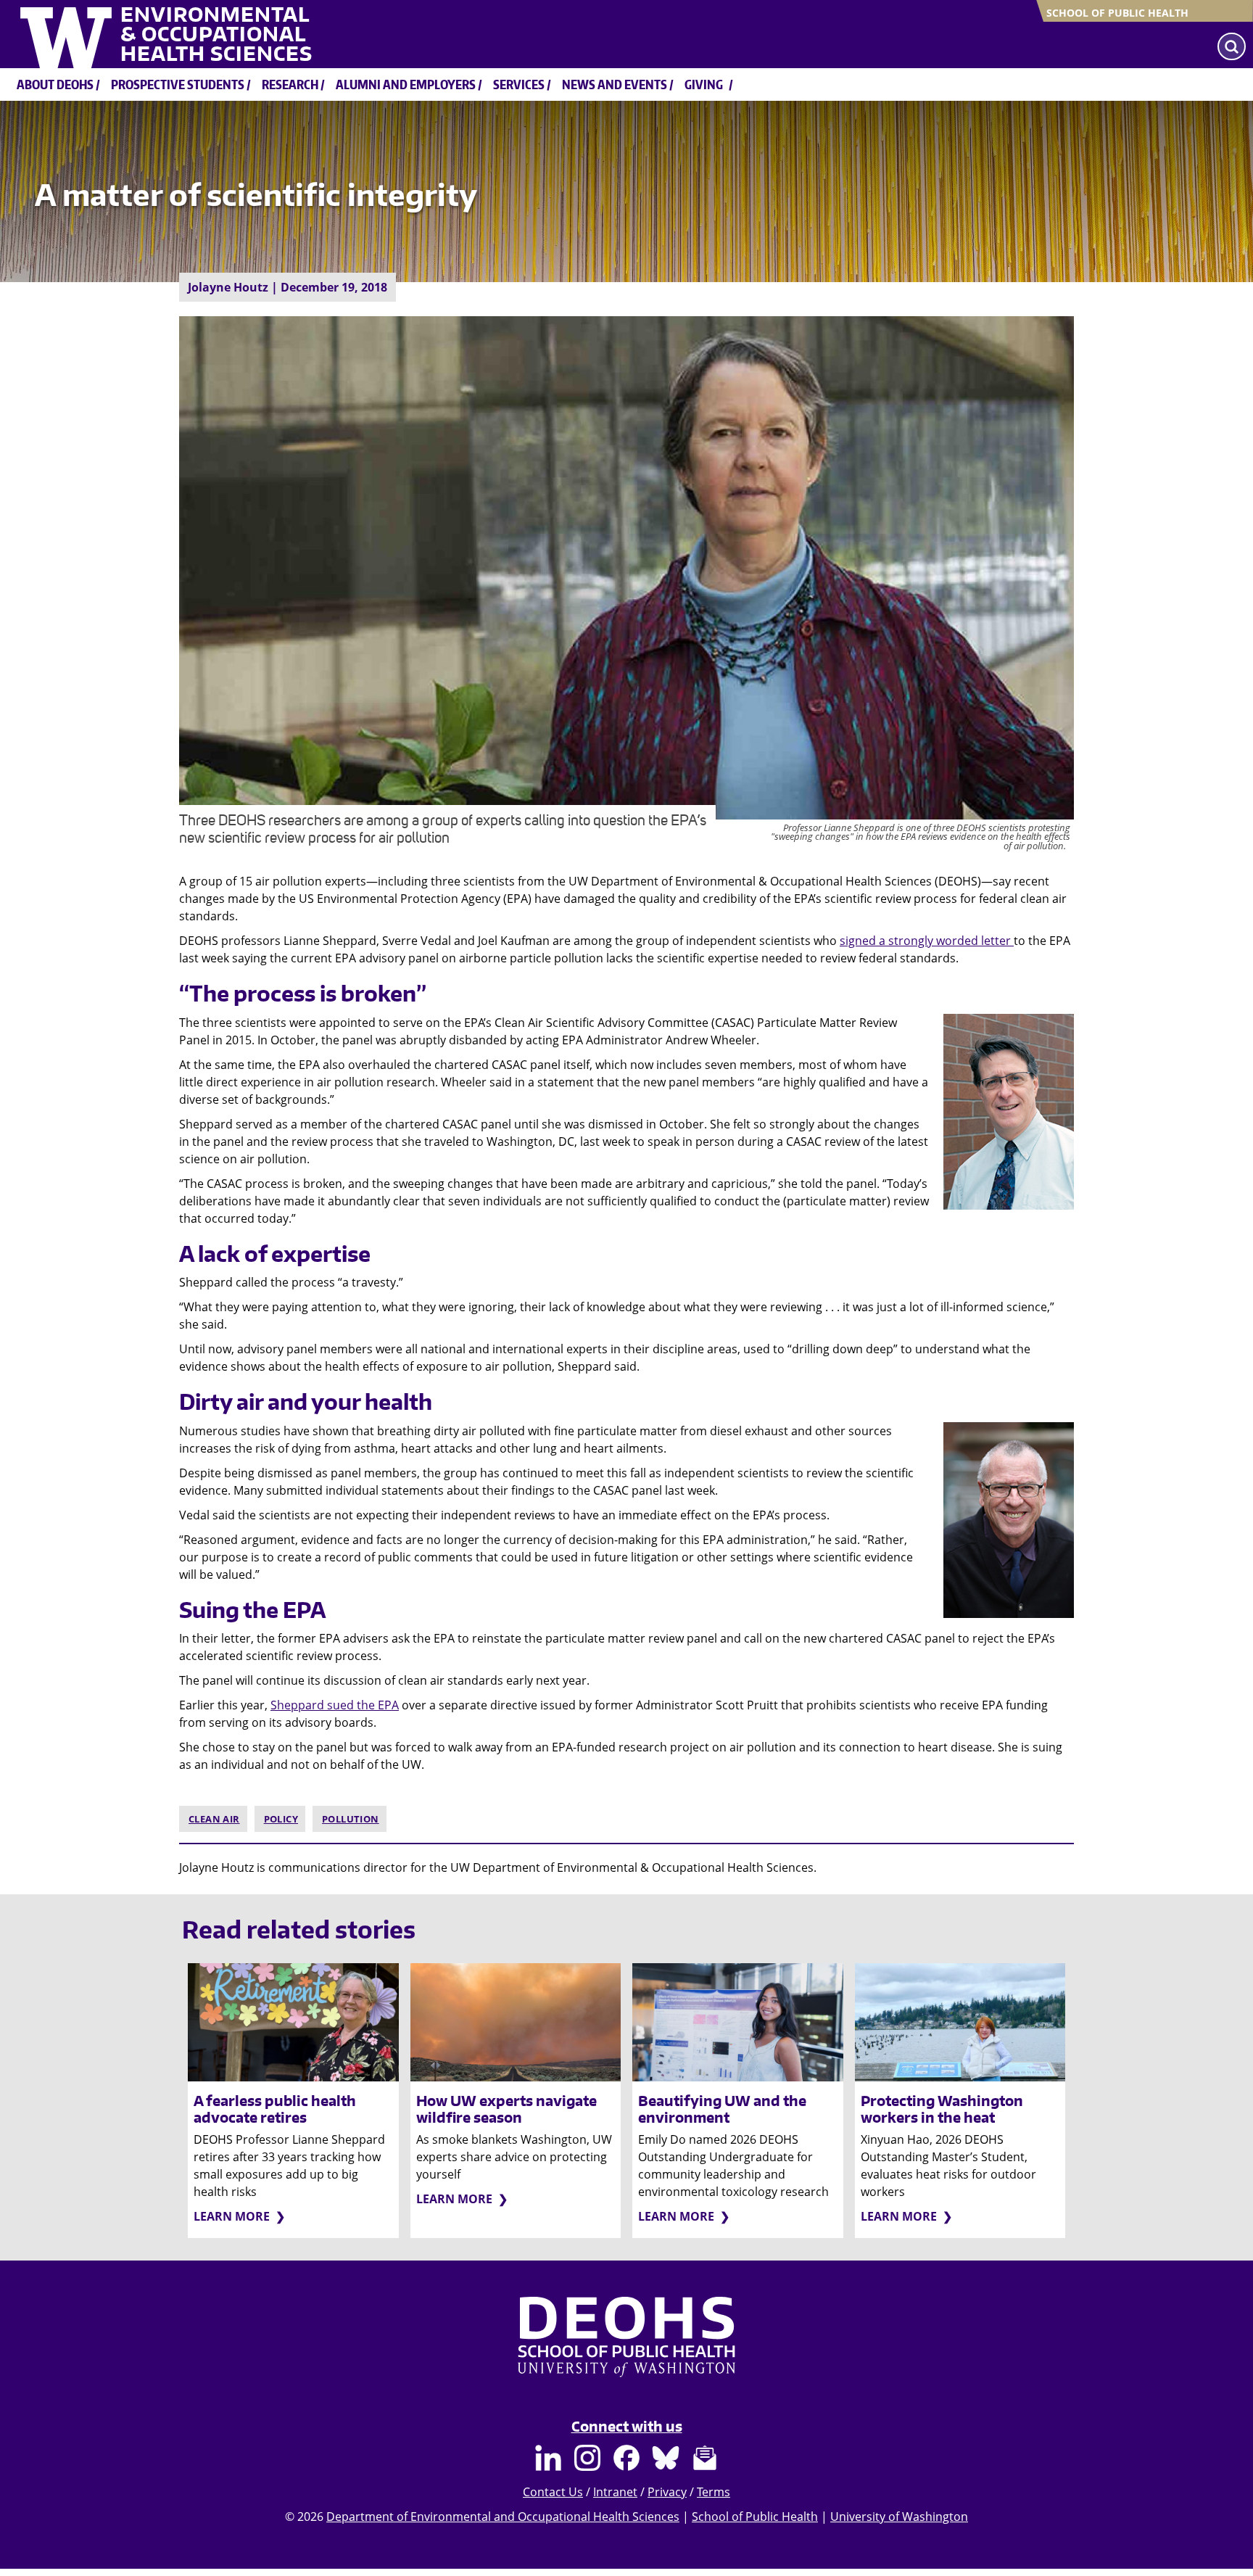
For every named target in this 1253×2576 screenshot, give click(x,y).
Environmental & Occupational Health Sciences (216, 34)
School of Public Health (1117, 13)
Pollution (351, 1819)
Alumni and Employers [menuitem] (406, 84)
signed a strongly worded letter (927, 941)
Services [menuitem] (519, 84)
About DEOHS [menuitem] (55, 84)
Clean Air (214, 1819)
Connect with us (627, 2426)
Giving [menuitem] (704, 84)
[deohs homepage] (626, 2350)
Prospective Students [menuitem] (178, 84)
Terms (714, 2492)
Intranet (615, 2492)
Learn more (232, 2216)
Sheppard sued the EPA (335, 1705)
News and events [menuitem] (615, 84)
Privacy (667, 2492)
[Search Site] (1232, 46)
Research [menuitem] (290, 84)
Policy (281, 1819)
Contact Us (553, 2492)
